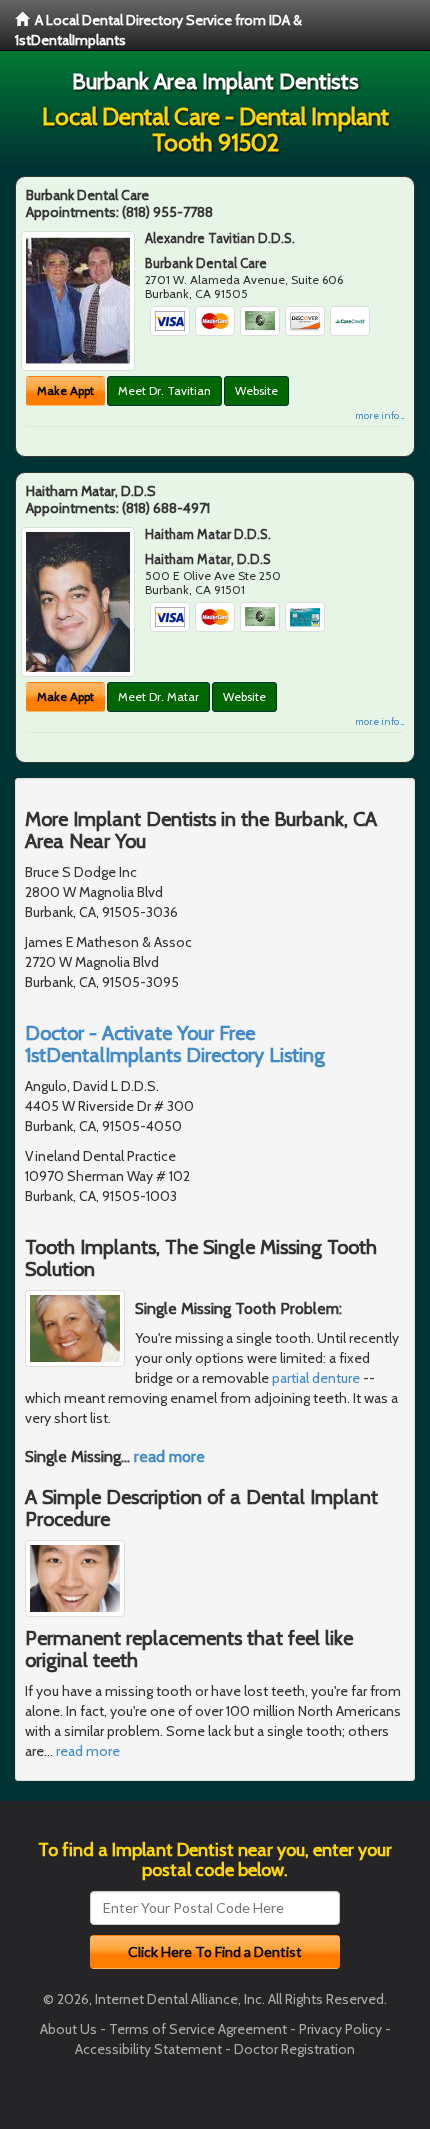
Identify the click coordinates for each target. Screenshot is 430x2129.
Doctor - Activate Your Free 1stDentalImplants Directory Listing (175, 1044)
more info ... (379, 415)
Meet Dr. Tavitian (164, 390)
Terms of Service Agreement (198, 2029)
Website (256, 390)
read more (169, 1456)
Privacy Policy (340, 2029)
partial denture (316, 1378)
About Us (68, 2029)
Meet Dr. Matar (158, 696)
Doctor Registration (294, 2049)
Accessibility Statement (148, 2049)
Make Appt (65, 390)
